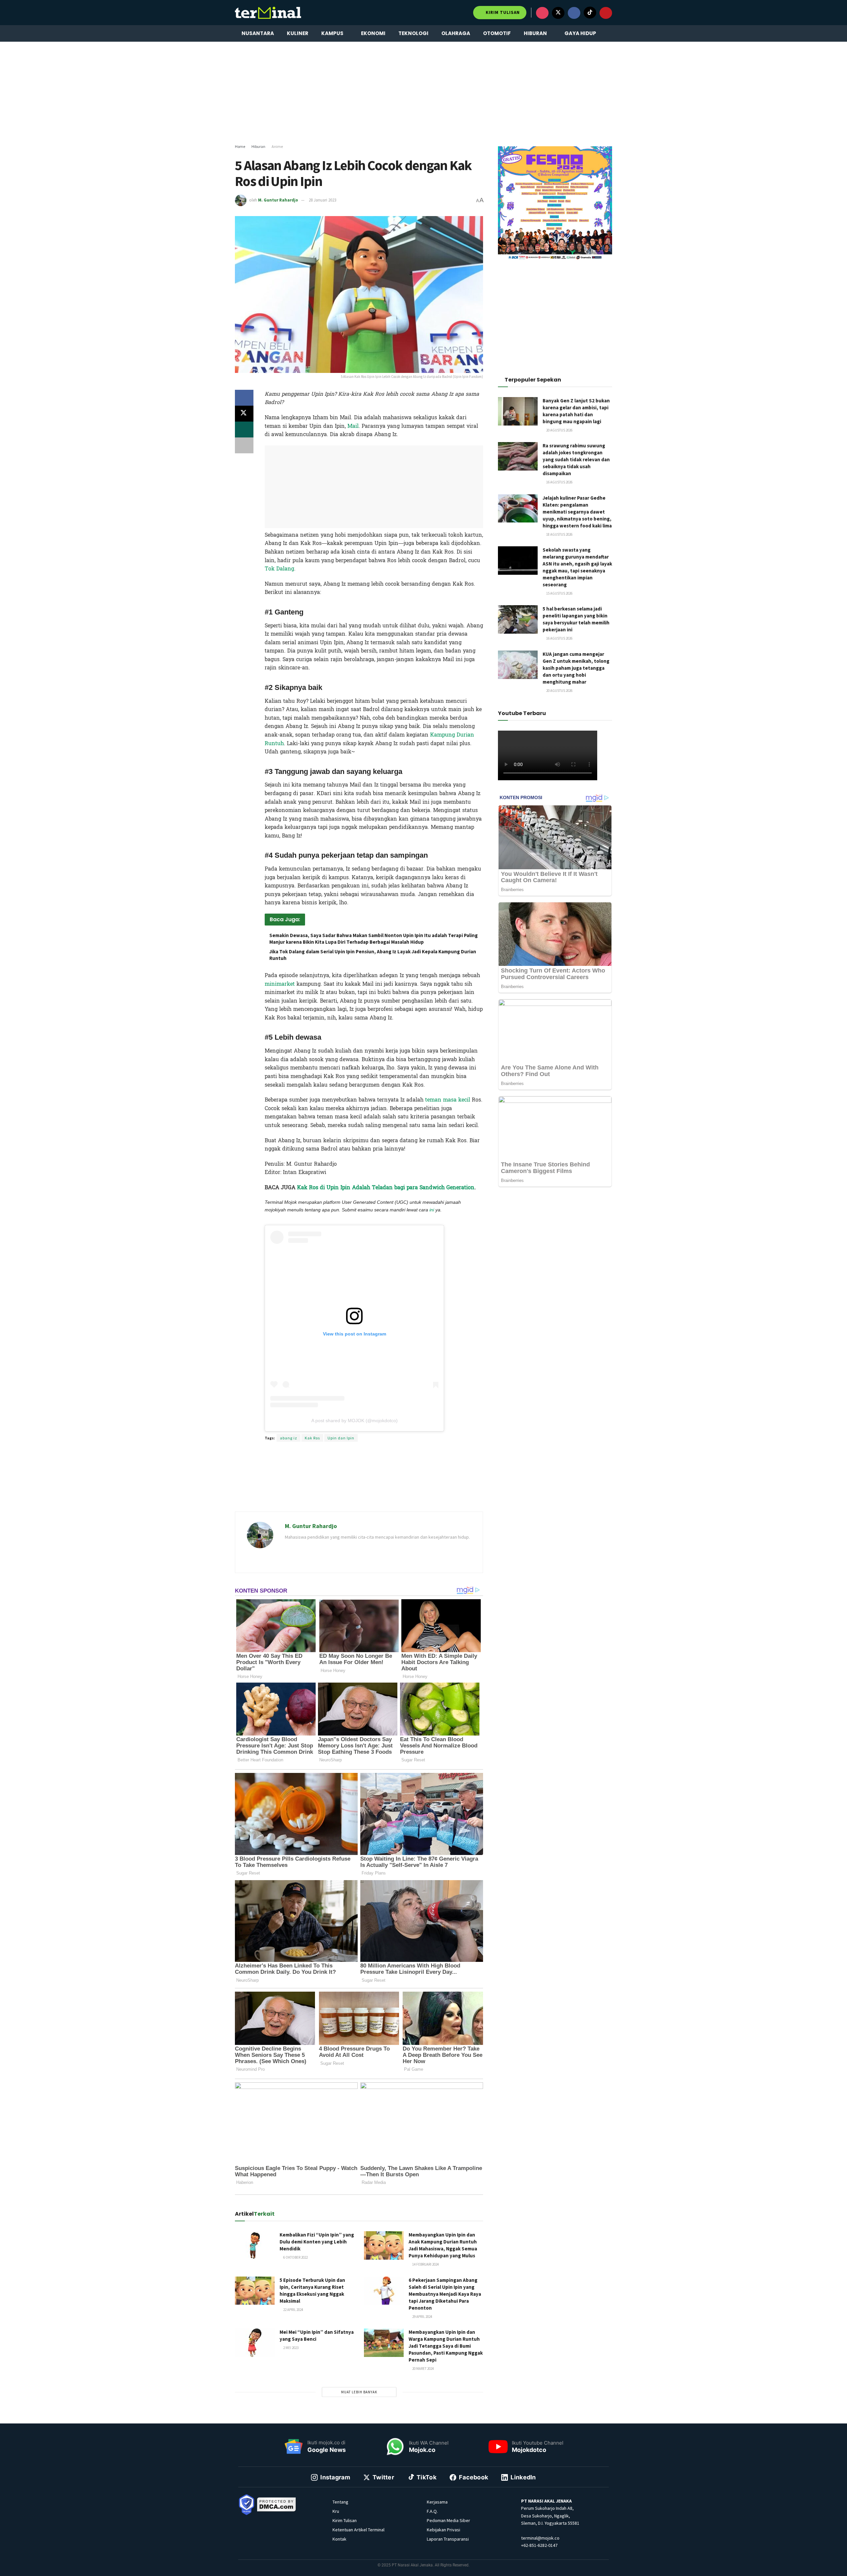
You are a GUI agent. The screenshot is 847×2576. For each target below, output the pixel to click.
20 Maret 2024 (423, 2369)
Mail (353, 426)
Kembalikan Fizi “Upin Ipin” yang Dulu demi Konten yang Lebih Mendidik (317, 2242)
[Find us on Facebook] (574, 13)
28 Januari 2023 (322, 200)
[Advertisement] (423, 93)
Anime (277, 146)
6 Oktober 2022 (295, 2257)
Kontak (339, 2539)
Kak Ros (312, 1438)
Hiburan (535, 33)
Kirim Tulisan (502, 12)
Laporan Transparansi (448, 2539)
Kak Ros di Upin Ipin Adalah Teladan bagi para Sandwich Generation (386, 1187)
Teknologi (413, 33)
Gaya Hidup (580, 33)
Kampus (332, 33)
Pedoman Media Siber (448, 2520)
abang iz (289, 1438)
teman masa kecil (448, 1100)
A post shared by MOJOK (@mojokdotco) (355, 1421)
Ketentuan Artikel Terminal (358, 2530)
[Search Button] (610, 33)
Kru (336, 2511)
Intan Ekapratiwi (354, 1219)
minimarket (280, 984)
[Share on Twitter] (244, 414)
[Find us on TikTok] (590, 13)
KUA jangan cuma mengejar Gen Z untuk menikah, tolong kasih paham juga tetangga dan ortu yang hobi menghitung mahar (576, 668)
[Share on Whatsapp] (244, 429)
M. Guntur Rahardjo (278, 200)
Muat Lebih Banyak (359, 2392)
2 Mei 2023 (290, 2348)
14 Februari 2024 (425, 2264)
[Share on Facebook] (244, 398)
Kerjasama (437, 2502)
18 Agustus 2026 (559, 534)
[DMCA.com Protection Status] (277, 2504)
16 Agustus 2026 (559, 482)
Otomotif (497, 33)
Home (240, 146)
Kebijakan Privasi (444, 2530)
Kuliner (298, 33)
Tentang (340, 2502)
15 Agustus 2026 (559, 593)
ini (432, 1210)
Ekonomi (373, 33)
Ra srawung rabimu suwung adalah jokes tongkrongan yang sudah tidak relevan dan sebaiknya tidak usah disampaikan (576, 459)
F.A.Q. (432, 2511)
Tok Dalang (279, 569)
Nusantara (258, 33)
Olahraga (456, 33)
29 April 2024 (422, 2317)
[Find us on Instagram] (542, 13)
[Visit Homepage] (268, 13)
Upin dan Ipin (341, 1438)
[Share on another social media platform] (244, 445)
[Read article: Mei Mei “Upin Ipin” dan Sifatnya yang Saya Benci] (255, 2343)
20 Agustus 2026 (559, 430)
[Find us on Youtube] (606, 13)
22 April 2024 (293, 2310)
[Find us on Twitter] (558, 13)
